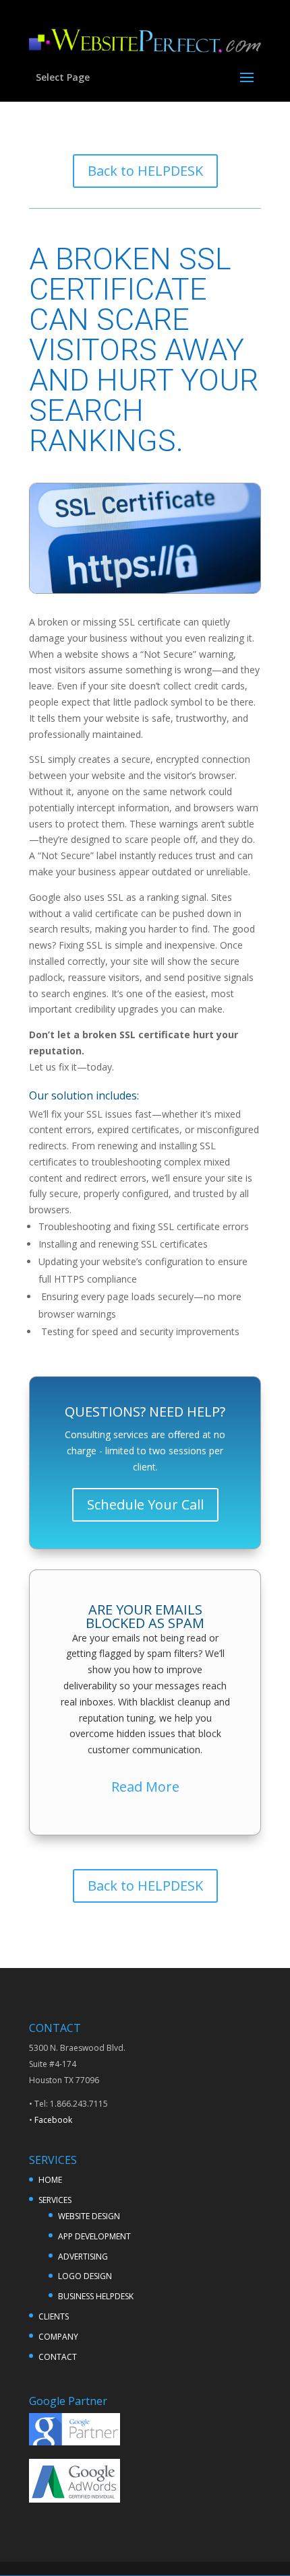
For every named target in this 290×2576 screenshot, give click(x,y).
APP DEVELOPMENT (94, 2236)
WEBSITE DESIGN (89, 2216)
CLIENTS (54, 2316)
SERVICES (55, 2200)
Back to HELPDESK (145, 171)
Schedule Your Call (145, 1504)
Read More (145, 1787)
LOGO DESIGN (85, 2276)
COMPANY (58, 2337)
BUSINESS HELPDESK (96, 2296)
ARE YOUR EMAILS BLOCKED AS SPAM (145, 1616)
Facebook (53, 2120)
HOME (50, 2180)
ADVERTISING (83, 2257)
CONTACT (58, 2357)
